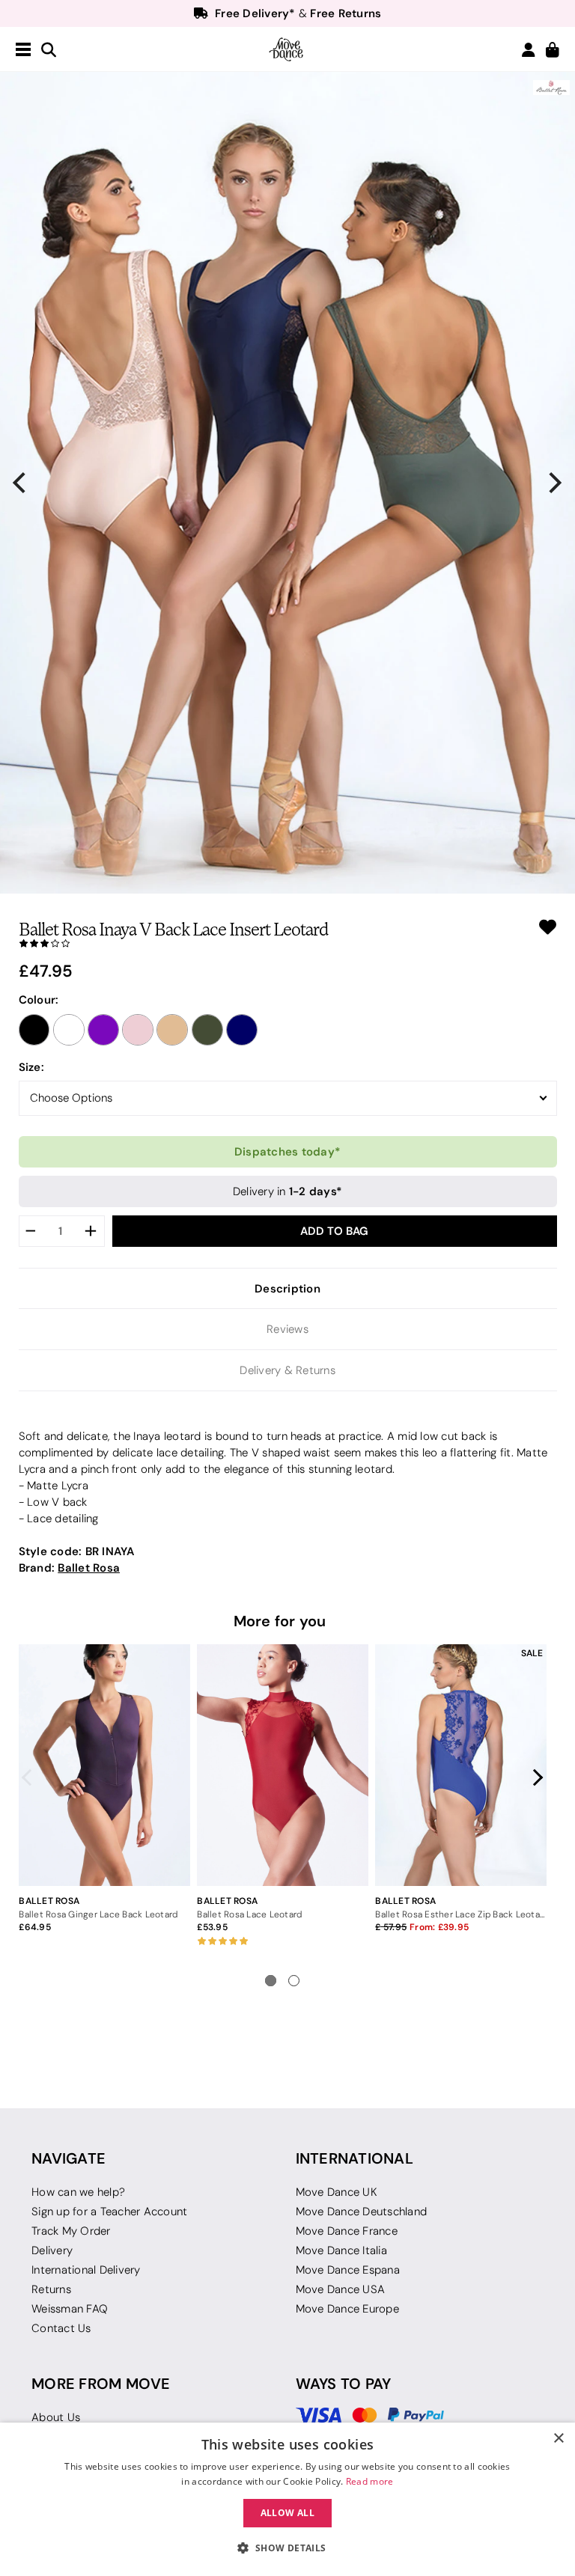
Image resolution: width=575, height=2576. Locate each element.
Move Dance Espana (348, 2270)
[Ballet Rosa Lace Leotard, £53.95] (282, 1765)
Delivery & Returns (287, 1370)
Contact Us (61, 2328)
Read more (370, 2481)
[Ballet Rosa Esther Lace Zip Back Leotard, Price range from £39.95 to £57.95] (460, 1765)
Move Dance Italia (341, 2250)
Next (535, 1777)
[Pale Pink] (138, 1030)
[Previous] (21, 483)
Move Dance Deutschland (362, 2212)
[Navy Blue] (242, 1030)
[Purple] (103, 1030)
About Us (56, 2417)
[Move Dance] (287, 49)
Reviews (287, 1329)
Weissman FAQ (70, 2309)
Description (287, 1288)
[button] (287, 2548)
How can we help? (78, 2192)
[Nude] (172, 1030)
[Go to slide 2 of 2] (294, 1981)
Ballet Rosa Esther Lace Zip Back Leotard (460, 1914)
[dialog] (287, 2499)
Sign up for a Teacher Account (109, 2212)
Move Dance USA (341, 2289)
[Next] (554, 483)
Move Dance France (347, 2231)
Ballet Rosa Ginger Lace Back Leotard (98, 1914)
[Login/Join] (529, 50)
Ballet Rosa (89, 1568)
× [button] (558, 2439)
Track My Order (71, 2231)
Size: (31, 1067)
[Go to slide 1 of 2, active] (271, 1981)
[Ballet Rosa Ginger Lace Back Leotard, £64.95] (104, 1765)
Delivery (52, 2250)
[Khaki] (207, 1030)
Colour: (39, 999)
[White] (69, 1030)
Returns (51, 2289)
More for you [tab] (280, 1621)
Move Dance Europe (347, 2309)
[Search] (49, 51)
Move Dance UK (337, 2192)
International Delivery (86, 2270)
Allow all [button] (288, 2513)
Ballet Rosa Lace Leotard (249, 1914)
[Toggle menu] (23, 50)
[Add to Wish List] (548, 927)
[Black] (34, 1030)
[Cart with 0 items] (553, 51)
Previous (31, 1777)
